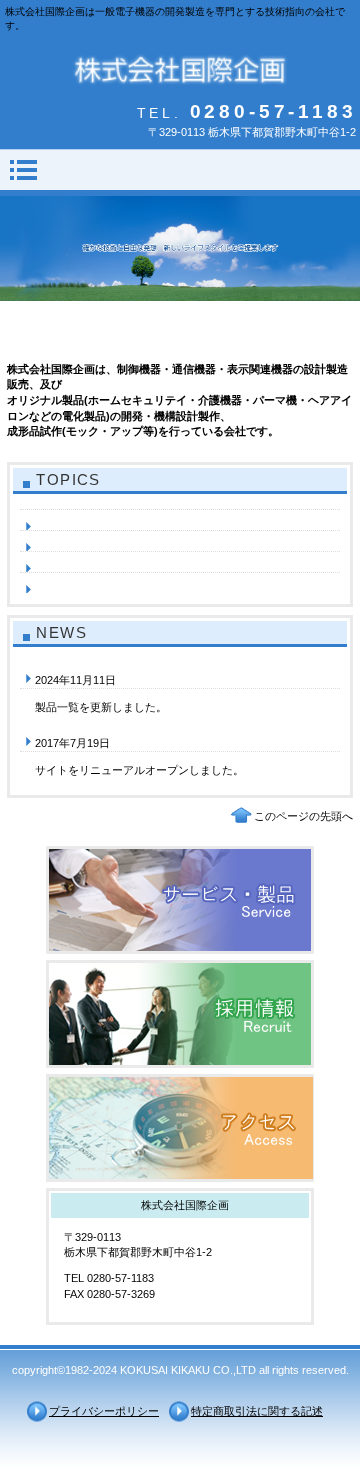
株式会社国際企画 (180, 68)
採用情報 (180, 1014)
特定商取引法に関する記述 (257, 1411)
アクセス (180, 1128)
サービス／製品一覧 (180, 900)
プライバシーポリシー (104, 1411)
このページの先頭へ (303, 816)
